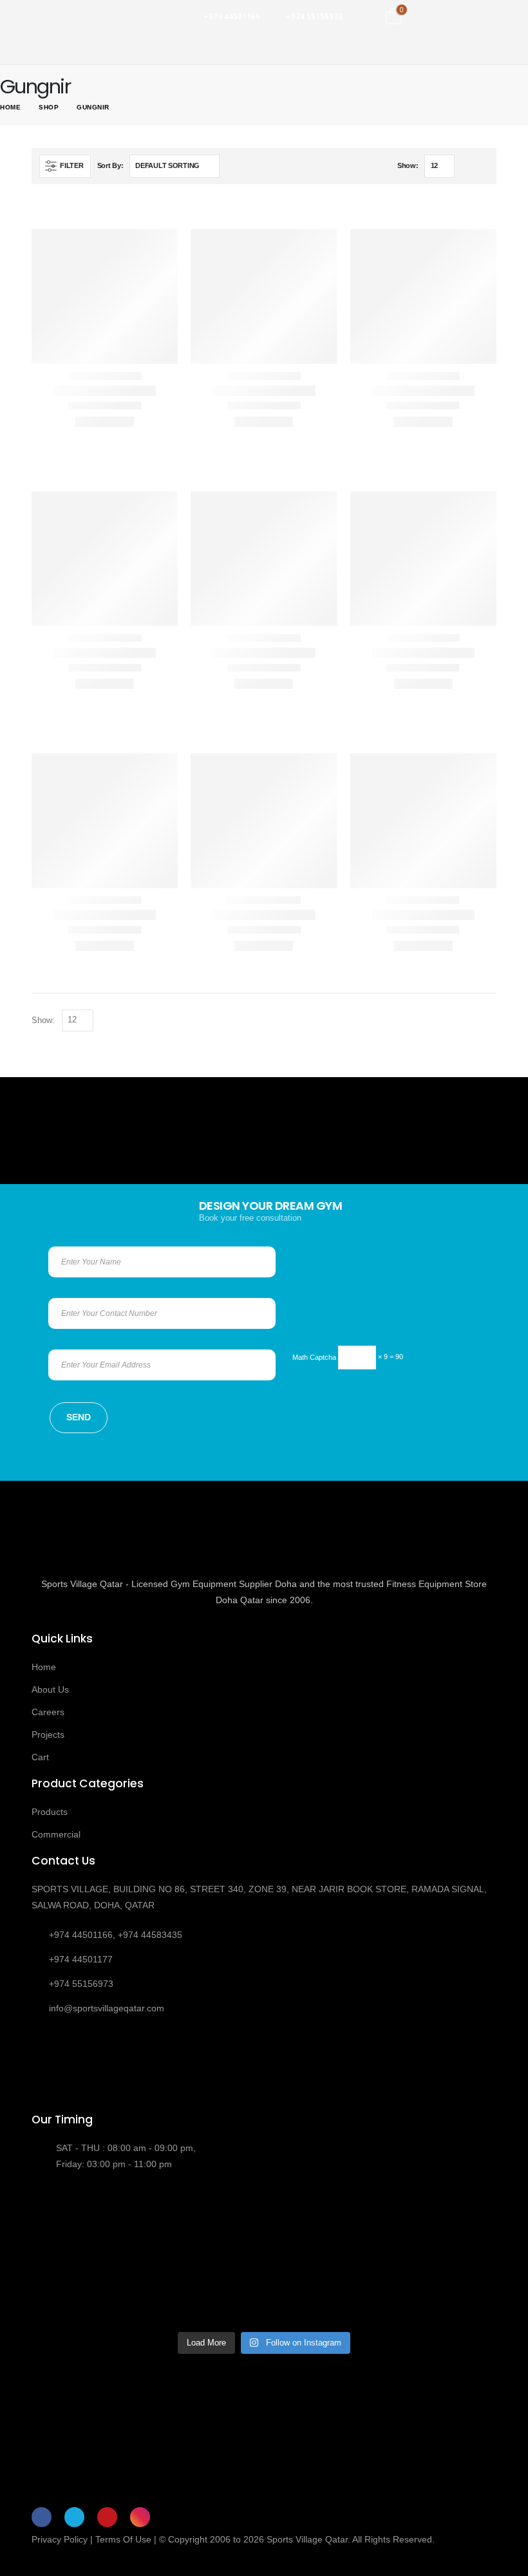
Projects (48, 1735)
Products (50, 1812)
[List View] (483, 166)
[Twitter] (74, 2517)
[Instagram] (140, 2517)
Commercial (56, 1834)
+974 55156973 (314, 16)
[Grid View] (467, 166)
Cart (40, 1757)
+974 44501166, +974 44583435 (116, 1935)
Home (44, 1667)
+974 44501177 (81, 1959)
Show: (408, 165)
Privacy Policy (60, 2539)
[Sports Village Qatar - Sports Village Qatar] (77, 16)
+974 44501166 (232, 16)
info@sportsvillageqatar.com (107, 2008)
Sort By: (110, 165)
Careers (48, 1712)
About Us (50, 1689)
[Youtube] (107, 2517)
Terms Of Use (123, 2539)
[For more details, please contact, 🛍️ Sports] (87, 2222)
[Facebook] (42, 2517)
